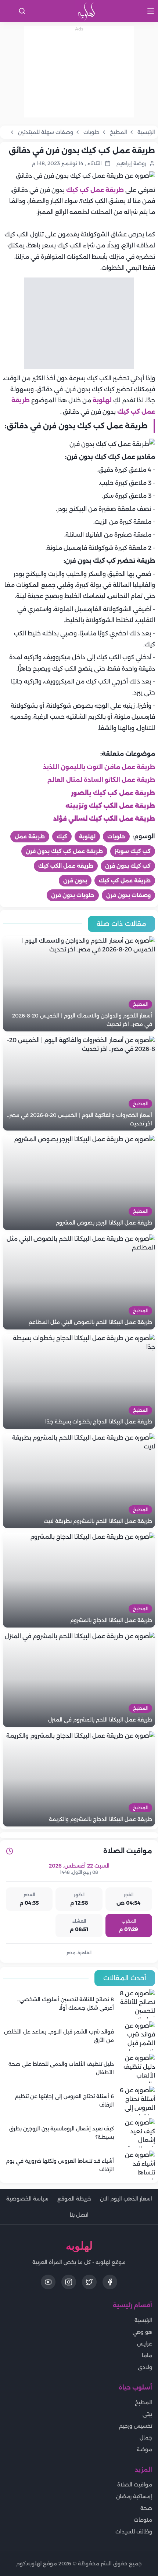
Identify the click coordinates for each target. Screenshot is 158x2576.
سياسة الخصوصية (27, 2199)
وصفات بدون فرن (128, 895)
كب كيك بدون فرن (128, 866)
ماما (147, 2355)
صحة (146, 2508)
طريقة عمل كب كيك (94, 190)
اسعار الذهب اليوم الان (126, 2199)
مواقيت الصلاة (135, 2485)
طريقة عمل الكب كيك (66, 866)
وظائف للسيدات (134, 2532)
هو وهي (142, 2332)
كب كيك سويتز (133, 851)
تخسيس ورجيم (136, 2426)
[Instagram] (69, 2282)
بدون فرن (75, 881)
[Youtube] (48, 2282)
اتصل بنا (79, 2215)
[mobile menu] (151, 11)
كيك (62, 837)
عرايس (145, 2344)
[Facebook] (110, 2282)
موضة (144, 2449)
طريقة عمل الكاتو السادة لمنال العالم (101, 780)
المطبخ (143, 2402)
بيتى (147, 2414)
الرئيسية (143, 2320)
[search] (22, 11)
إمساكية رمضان (134, 2496)
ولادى (145, 2367)
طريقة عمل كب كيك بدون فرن (64, 851)
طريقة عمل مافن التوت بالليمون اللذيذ (99, 767)
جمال (146, 2438)
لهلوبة (102, 400)
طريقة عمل (30, 837)
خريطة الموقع (74, 2199)
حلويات (116, 837)
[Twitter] (89, 2282)
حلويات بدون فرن (73, 895)
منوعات (143, 2520)
